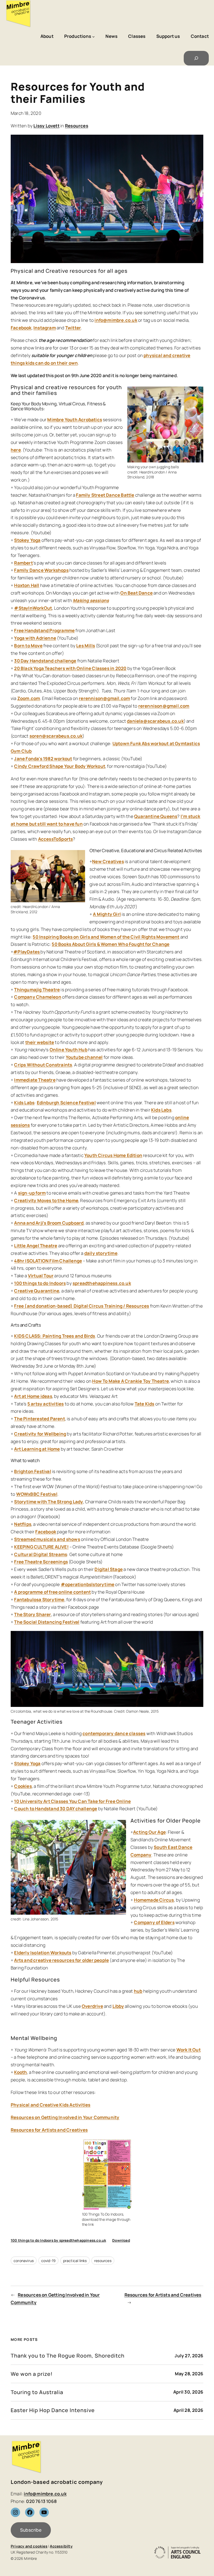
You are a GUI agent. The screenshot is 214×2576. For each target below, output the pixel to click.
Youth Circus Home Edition (113, 1155)
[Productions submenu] (93, 37)
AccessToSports (56, 839)
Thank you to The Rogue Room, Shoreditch (68, 2356)
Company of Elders (154, 1922)
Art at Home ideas (33, 1396)
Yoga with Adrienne (35, 638)
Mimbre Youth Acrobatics (75, 420)
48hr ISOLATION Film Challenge (48, 1261)
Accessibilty (61, 2546)
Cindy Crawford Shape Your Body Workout (60, 766)
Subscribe (31, 2530)
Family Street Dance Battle (105, 495)
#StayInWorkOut (33, 608)
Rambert (23, 563)
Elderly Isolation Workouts (43, 1953)
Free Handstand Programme (44, 630)
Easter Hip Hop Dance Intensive (53, 2410)
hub (138, 1991)
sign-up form (32, 1193)
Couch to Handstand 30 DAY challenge (56, 1809)
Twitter (73, 328)
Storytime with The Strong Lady (49, 1502)
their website (40, 1042)
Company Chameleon (38, 997)
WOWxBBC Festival (37, 1494)
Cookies (23, 1786)
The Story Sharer (32, 1614)
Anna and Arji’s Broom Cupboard (49, 1223)
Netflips (23, 1524)
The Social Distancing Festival (47, 1622)
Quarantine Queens (156, 816)
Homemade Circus (154, 1900)
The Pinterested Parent (39, 1419)
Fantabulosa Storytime (39, 1599)
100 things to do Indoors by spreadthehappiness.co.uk (58, 2240)
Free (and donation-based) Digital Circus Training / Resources (82, 1306)
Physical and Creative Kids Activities (50, 2105)
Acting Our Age (149, 1832)
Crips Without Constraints (43, 1065)
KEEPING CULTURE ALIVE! (41, 1547)
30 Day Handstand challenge (45, 661)
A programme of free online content (52, 1592)
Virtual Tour (41, 1276)
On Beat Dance (136, 593)
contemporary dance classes (114, 1733)
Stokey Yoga (27, 540)
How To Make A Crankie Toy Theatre (130, 1381)
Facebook (21, 328)
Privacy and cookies (29, 2546)
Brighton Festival (32, 1471)
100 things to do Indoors (40, 1283)
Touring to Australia (37, 2392)
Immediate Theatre (35, 1080)
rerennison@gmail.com (104, 698)
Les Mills (86, 646)
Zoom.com (29, 698)
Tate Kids (145, 1404)
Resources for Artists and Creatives (49, 2130)
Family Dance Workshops (41, 570)
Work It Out (189, 2050)
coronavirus (24, 2261)
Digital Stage (109, 1569)
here (16, 450)
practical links (75, 2261)
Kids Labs (24, 1103)
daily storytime (101, 1253)
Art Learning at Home (37, 1449)
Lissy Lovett (46, 126)
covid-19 (49, 2261)
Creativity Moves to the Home (46, 1200)
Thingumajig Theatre (37, 990)
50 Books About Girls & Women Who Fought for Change (111, 944)
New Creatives (108, 861)
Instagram (45, 328)
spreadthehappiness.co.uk (102, 1283)
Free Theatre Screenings (41, 1562)
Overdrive (92, 2006)
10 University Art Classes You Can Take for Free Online (72, 1801)
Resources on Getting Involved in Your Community (65, 2117)
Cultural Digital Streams (41, 1554)
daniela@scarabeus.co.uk (155, 721)
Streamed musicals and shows (47, 1539)
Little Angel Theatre (36, 1246)
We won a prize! (32, 2374)
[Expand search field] (196, 58)
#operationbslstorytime (88, 1584)
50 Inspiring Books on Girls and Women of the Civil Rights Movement (106, 937)
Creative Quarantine (37, 1291)
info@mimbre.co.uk (116, 320)
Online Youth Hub (69, 1050)
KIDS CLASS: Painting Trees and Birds (55, 1336)
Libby (118, 2006)
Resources (77, 126)
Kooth (20, 2072)
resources (103, 2261)
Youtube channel (84, 1057)
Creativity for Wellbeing (40, 1434)
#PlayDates (27, 952)
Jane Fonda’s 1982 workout (43, 759)
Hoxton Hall (27, 585)
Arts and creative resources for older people (61, 1960)
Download (121, 2240)
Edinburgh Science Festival (66, 1103)
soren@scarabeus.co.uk (56, 736)
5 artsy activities (46, 1404)
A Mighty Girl (107, 914)
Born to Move (28, 646)
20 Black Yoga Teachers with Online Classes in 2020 (70, 668)
